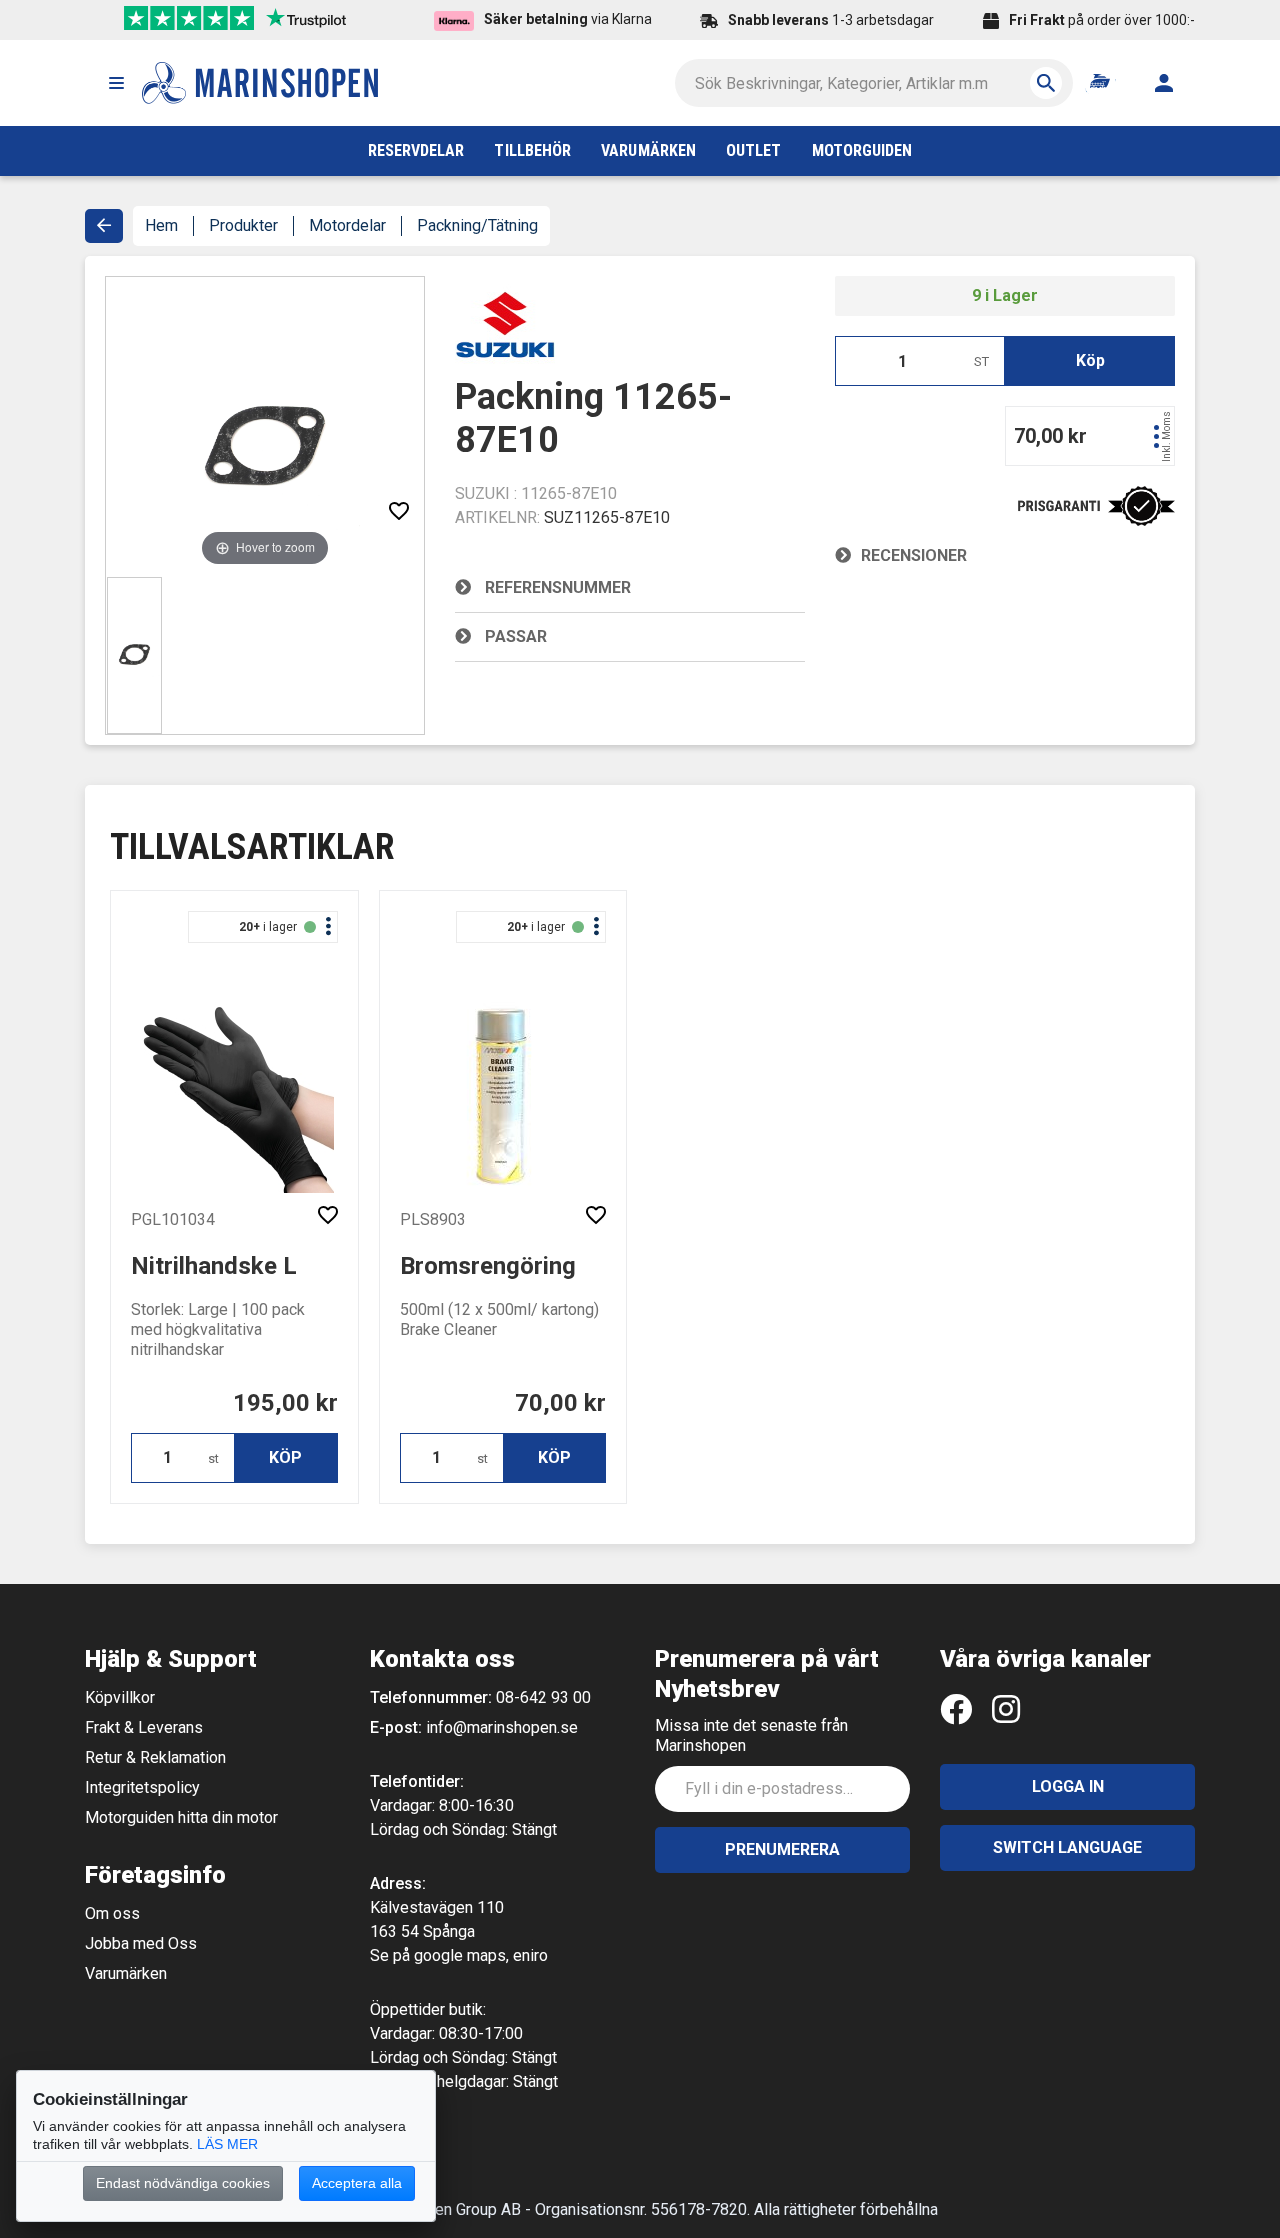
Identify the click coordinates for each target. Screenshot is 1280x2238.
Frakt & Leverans (144, 1727)
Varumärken (126, 1973)
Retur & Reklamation (155, 1757)
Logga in (1068, 1786)
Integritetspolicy (142, 1787)
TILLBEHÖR (532, 150)
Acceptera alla (357, 2183)
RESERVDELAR (416, 150)
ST (981, 361)
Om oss (112, 1913)
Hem (161, 225)
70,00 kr (560, 1403)
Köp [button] (1090, 360)
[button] (116, 83)
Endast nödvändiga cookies (183, 2183)
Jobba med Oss (141, 1943)
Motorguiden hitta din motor (181, 1817)
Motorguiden (862, 150)
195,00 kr (285, 1403)
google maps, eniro (481, 1955)
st (213, 1458)
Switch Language (1067, 1847)
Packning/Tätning (477, 225)
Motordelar (347, 225)
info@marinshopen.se (502, 1727)
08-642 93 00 (543, 1697)
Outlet (753, 150)
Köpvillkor (120, 1697)
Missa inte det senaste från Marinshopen (751, 1735)
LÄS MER (227, 2144)
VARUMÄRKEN (648, 150)
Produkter (243, 225)
